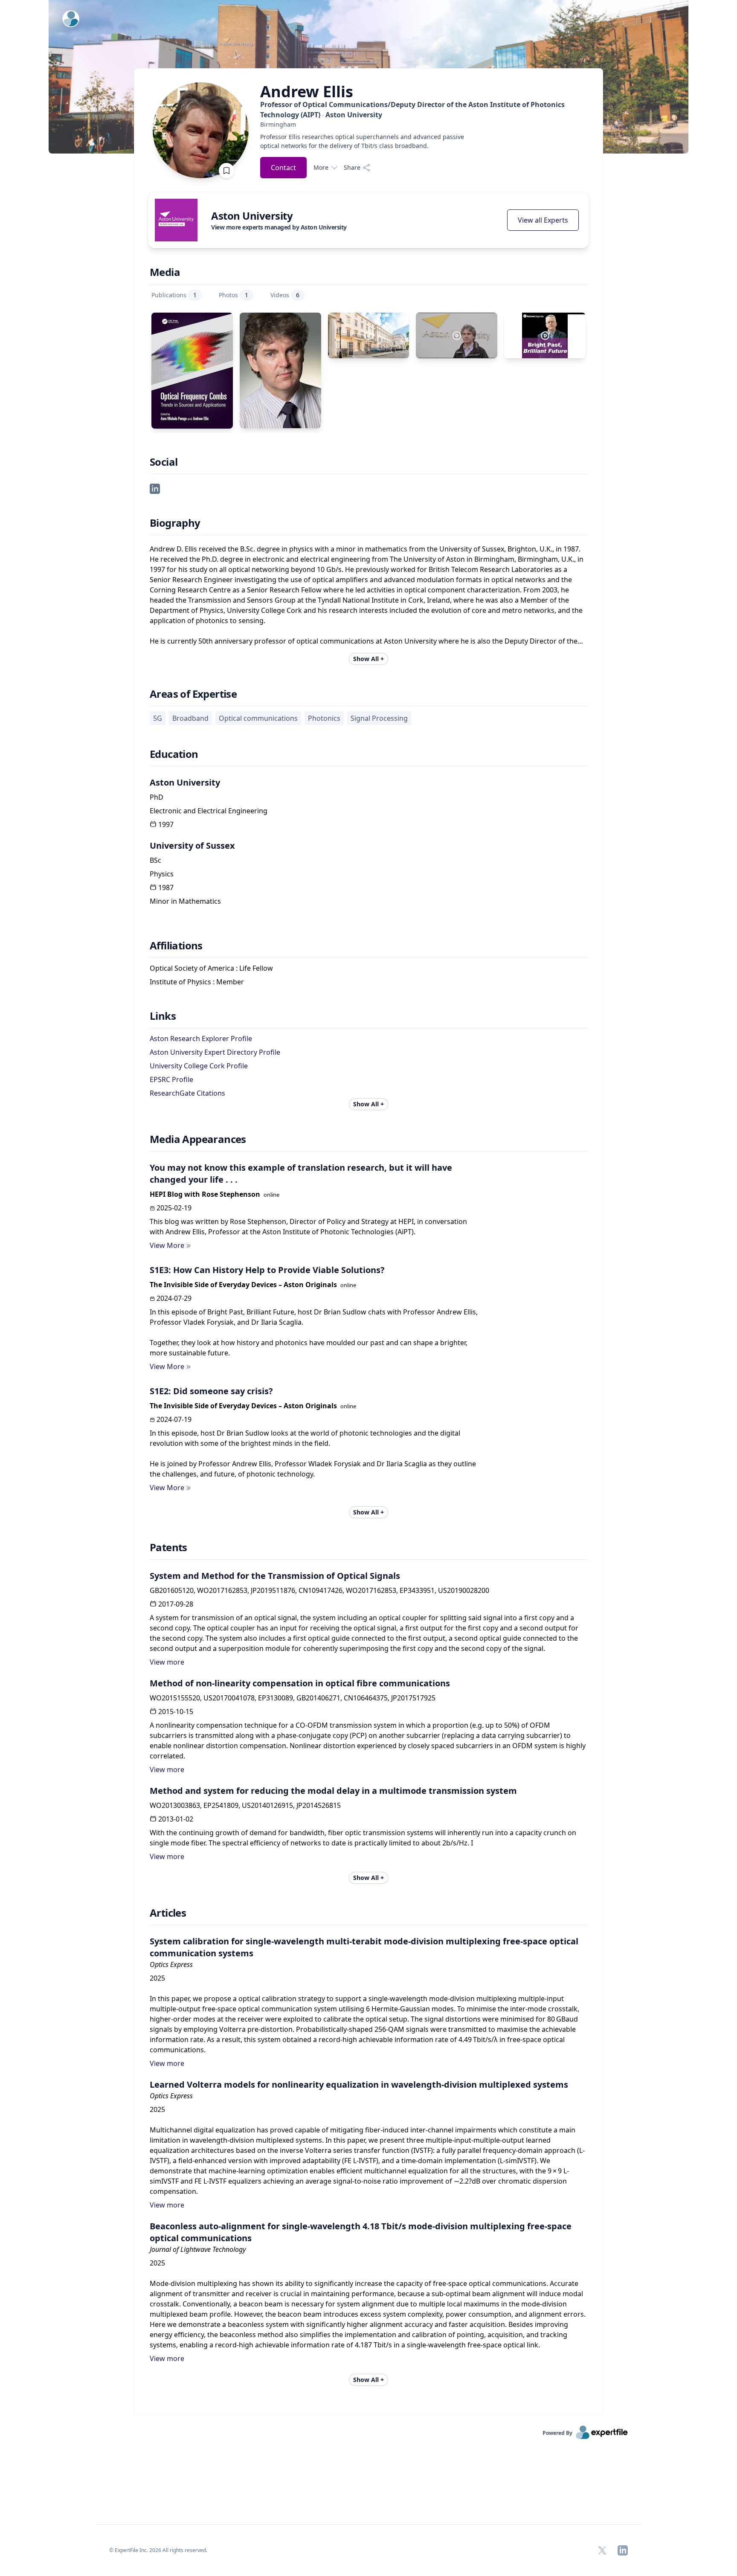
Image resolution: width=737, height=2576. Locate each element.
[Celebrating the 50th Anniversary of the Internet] (369, 335)
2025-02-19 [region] (174, 1208)
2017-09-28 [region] (176, 1604)
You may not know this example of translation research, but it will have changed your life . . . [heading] (301, 1173)
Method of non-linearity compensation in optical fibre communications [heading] (300, 1683)
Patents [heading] (168, 1547)
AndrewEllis (307, 92)
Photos (234, 295)
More (321, 167)
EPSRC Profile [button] (171, 1079)
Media (165, 272)
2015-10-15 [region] (176, 1712)
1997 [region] (166, 824)
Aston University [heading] (185, 782)
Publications (174, 295)
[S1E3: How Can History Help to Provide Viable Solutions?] (545, 335)
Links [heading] (163, 1016)
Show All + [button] (368, 659)
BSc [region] (155, 860)
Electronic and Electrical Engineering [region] (209, 811)
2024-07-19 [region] (174, 1419)
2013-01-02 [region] (176, 1819)
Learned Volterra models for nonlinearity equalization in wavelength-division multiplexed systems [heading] (359, 2084)
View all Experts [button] (543, 220)
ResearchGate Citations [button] (187, 1093)
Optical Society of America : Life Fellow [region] (211, 968)
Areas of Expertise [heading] (193, 694)
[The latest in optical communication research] (457, 335)
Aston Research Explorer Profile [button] (201, 1039)
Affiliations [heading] (176, 946)
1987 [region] (166, 888)
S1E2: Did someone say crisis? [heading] (211, 1391)
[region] (425, 124)
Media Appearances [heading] (198, 1139)
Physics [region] (162, 874)
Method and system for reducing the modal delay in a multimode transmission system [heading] (333, 1791)
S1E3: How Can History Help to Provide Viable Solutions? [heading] (267, 1270)
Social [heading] (164, 462)
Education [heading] (174, 754)
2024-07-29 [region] (174, 1298)
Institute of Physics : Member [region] (197, 982)
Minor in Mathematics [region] (185, 901)
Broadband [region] (190, 718)
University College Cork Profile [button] (199, 1066)
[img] (176, 220)
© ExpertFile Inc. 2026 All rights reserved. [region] (158, 2550)
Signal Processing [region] (379, 718)
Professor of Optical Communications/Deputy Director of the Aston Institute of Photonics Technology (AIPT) (412, 110)
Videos (285, 295)
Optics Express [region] (171, 1964)
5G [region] (158, 718)
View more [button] (167, 1662)
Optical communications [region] (258, 718)
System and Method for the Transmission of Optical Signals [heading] (275, 1576)
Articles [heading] (168, 1913)
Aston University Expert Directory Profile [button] (215, 1052)
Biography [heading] (175, 523)
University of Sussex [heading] (192, 846)
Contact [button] (283, 168)
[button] (155, 488)
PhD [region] (157, 797)
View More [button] (167, 1245)
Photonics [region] (324, 718)
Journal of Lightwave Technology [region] (198, 2249)
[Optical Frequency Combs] (192, 371)
